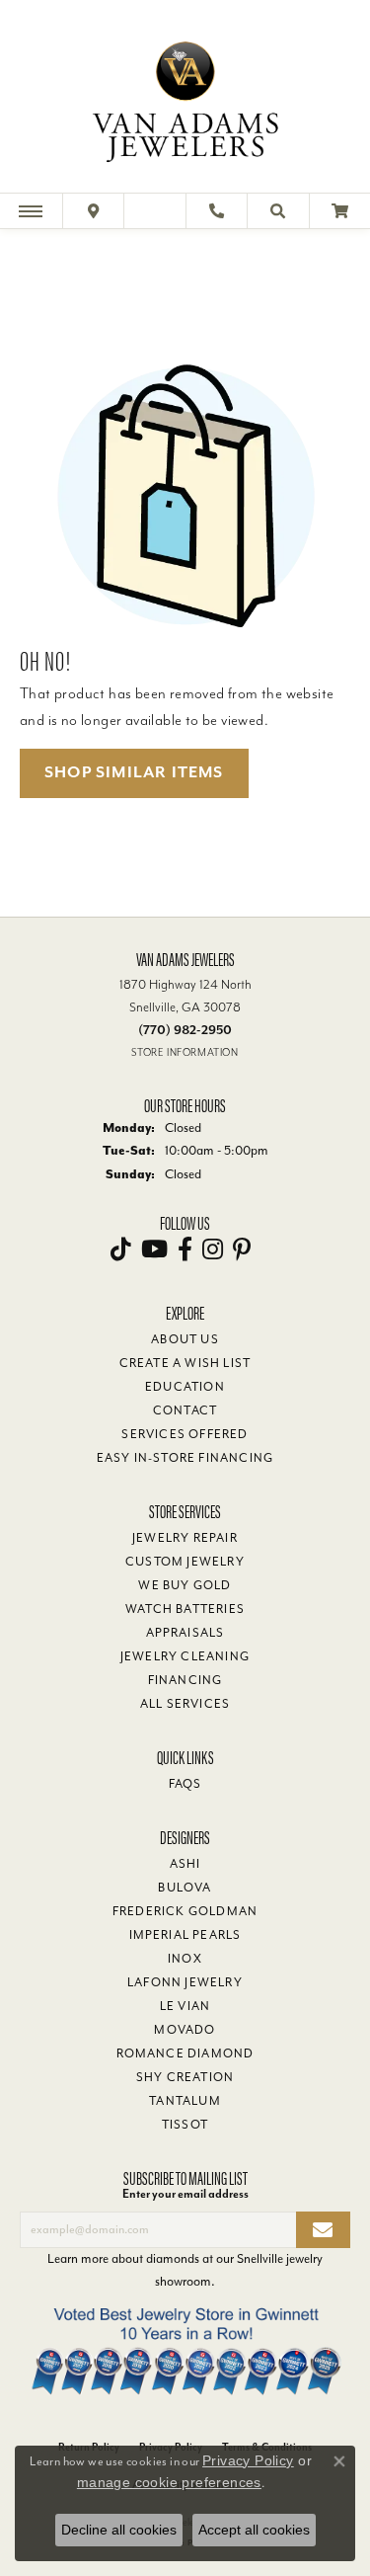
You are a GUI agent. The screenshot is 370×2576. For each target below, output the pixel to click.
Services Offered (185, 1434)
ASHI (185, 1864)
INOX (185, 1959)
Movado (185, 2030)
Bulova (185, 1888)
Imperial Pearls (185, 1935)
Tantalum (185, 2101)
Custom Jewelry (185, 1562)
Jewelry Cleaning (185, 1656)
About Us (185, 1339)
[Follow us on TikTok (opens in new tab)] (121, 1249)
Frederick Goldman (185, 1911)
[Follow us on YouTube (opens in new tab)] (154, 1249)
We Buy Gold (185, 1585)
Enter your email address (185, 2194)
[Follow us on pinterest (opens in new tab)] (242, 1249)
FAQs (185, 1784)
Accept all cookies (254, 2530)
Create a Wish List (185, 1363)
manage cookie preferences (169, 2482)
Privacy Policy (248, 2460)
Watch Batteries (185, 1609)
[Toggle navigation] (31, 211)
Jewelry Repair (185, 1538)
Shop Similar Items (134, 772)
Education (185, 1387)
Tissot (185, 2125)
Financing (185, 1680)
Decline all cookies (119, 2530)
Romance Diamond (185, 2053)
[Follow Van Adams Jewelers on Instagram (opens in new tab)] (213, 1249)
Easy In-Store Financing (185, 1458)
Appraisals (185, 1633)
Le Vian (185, 2006)
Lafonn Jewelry (185, 1982)
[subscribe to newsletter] (323, 2230)
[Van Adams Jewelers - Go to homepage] (185, 99)
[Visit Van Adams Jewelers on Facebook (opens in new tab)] (185, 1249)
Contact (185, 1410)
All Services (185, 1704)
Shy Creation (185, 2077)
